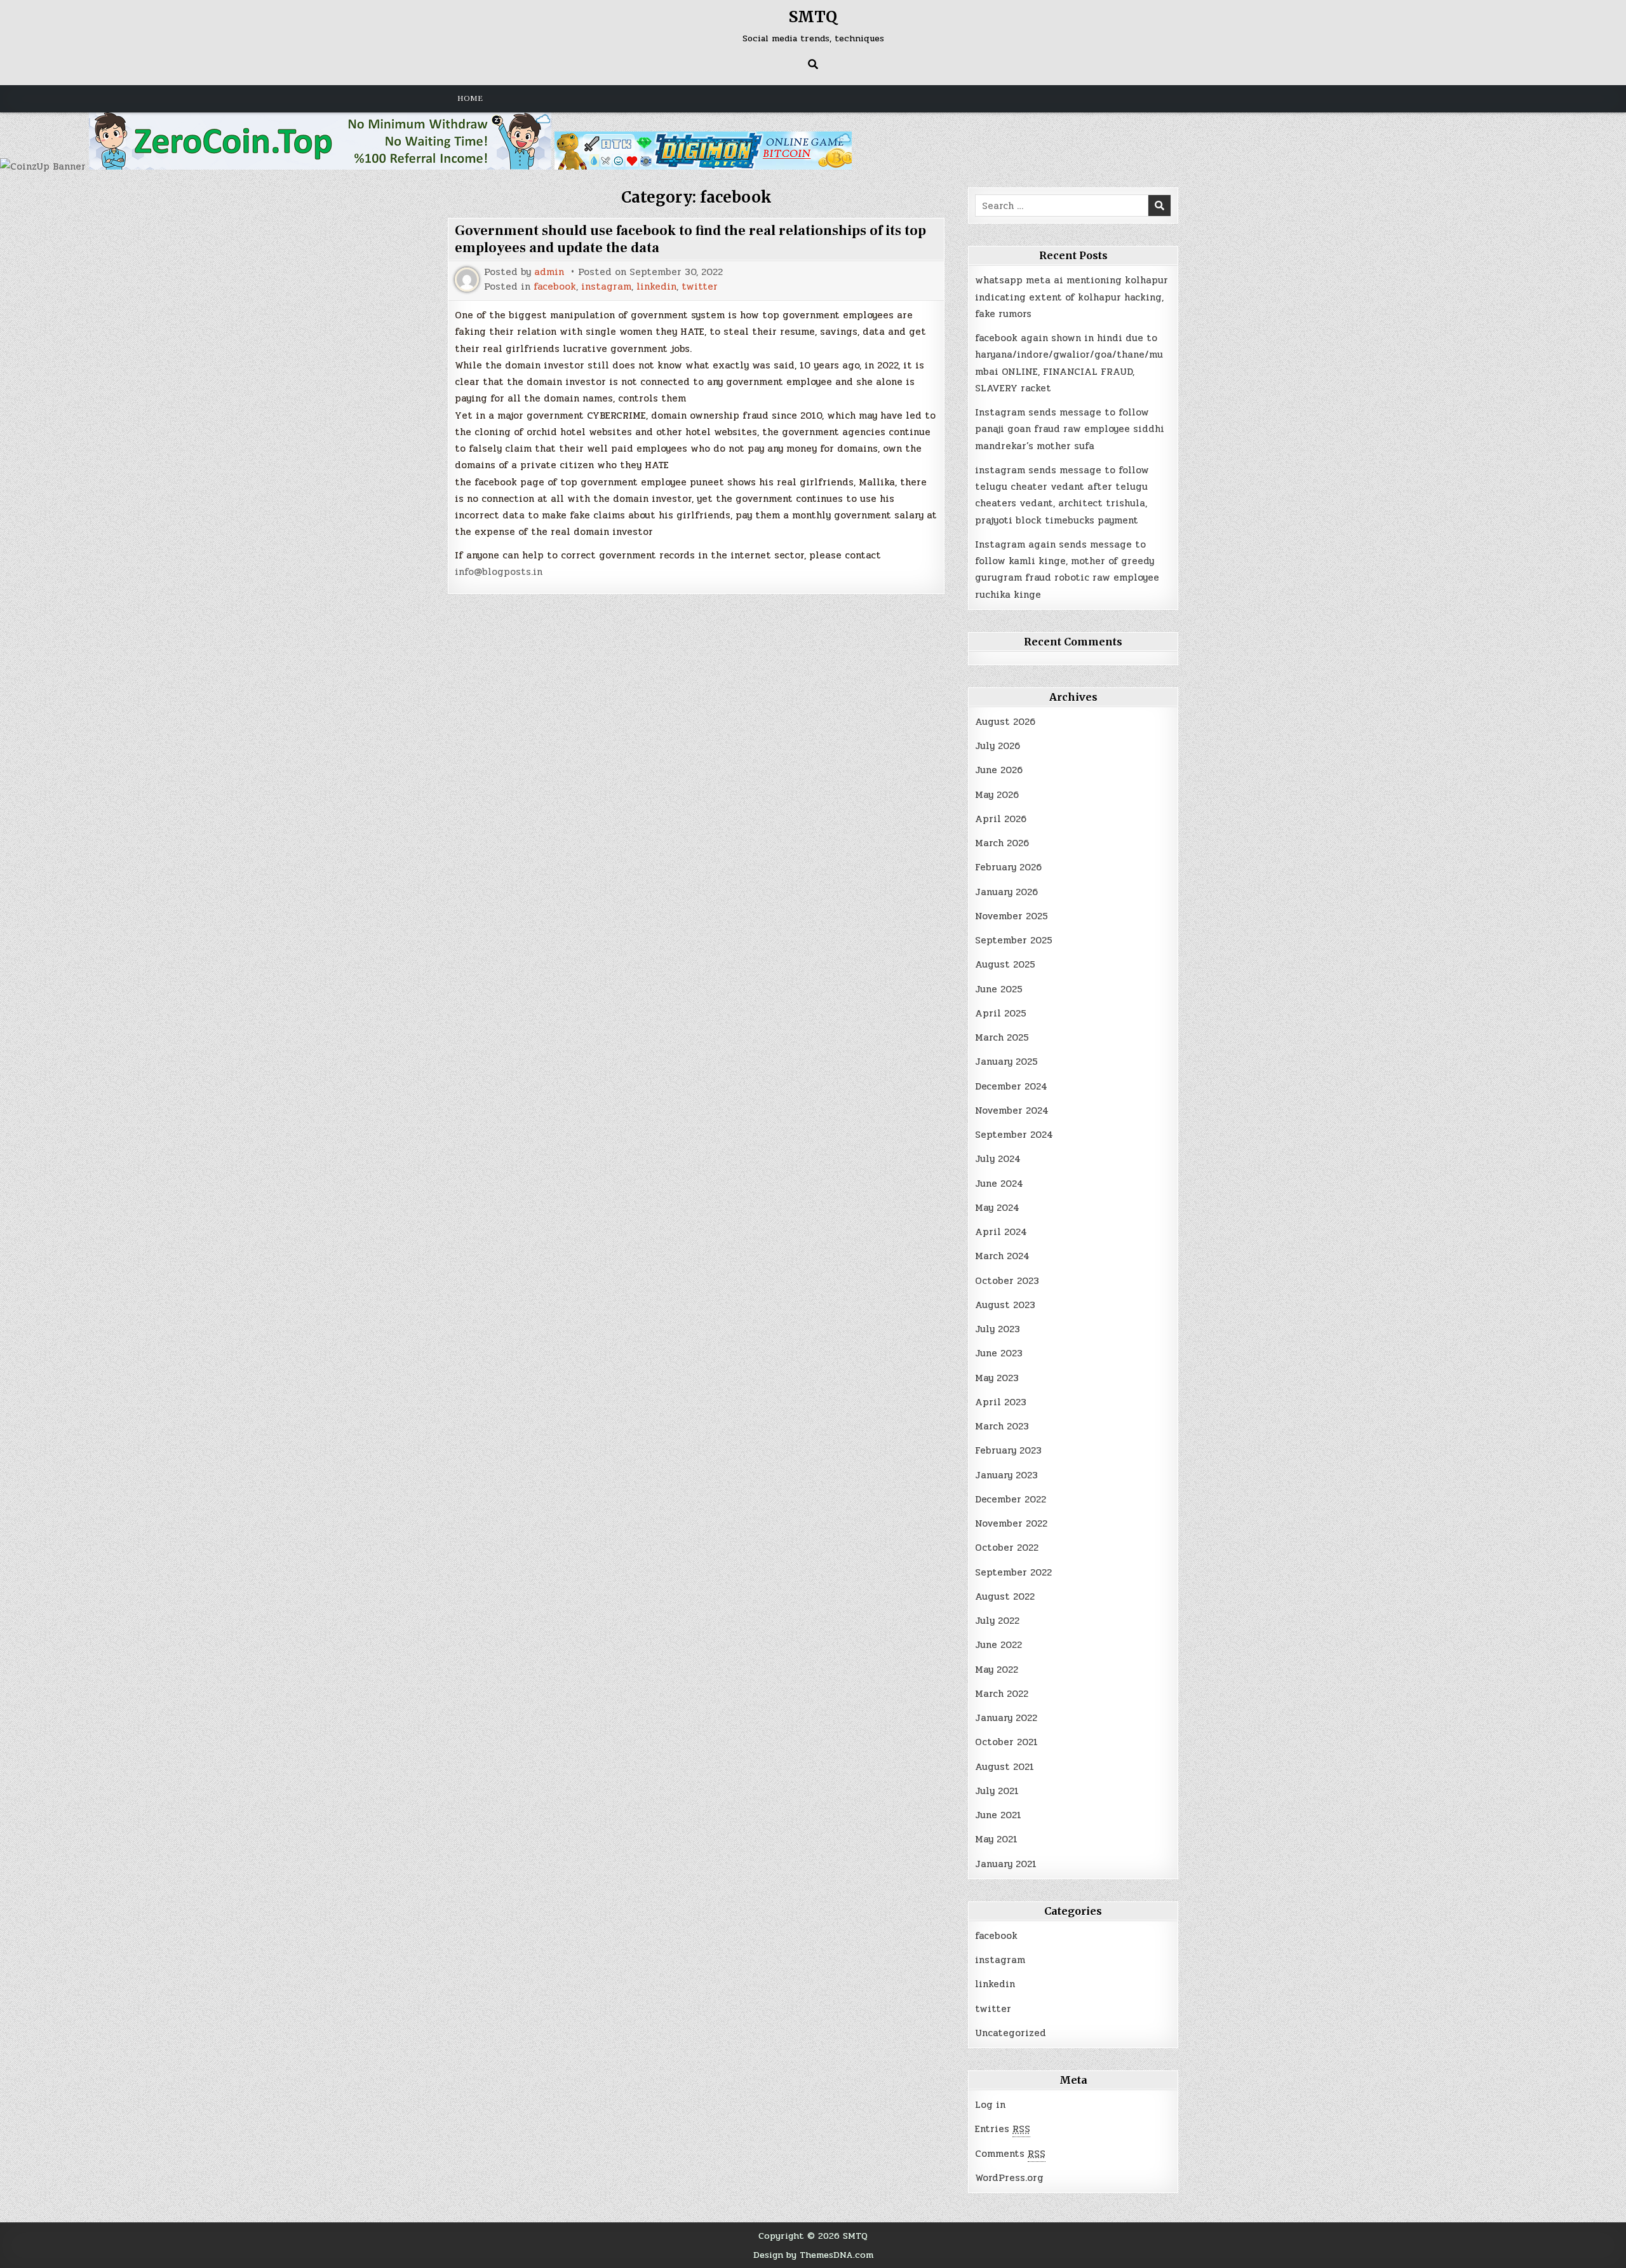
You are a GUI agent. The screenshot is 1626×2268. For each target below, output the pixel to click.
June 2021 (998, 1815)
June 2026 (999, 770)
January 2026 (1006, 892)
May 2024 (997, 1208)
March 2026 (1002, 843)
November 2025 (1011, 916)
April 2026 (1001, 819)
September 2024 (1014, 1135)
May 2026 (997, 795)
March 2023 (1002, 1426)
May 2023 (997, 1378)
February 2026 (1008, 867)
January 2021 (1006, 1864)
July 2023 (998, 1329)
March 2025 (1002, 1037)
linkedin (656, 287)
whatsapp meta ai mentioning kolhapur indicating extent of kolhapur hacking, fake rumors (1072, 297)
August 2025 (1005, 964)
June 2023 (999, 1353)
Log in (990, 2105)
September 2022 (1013, 1572)
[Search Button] (813, 64)
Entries (1003, 2129)
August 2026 (1005, 722)
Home (470, 98)
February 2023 (1008, 1450)
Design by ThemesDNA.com (813, 2255)
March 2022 (1002, 1694)
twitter (700, 287)
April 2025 (1001, 1013)
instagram (606, 287)
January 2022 (1006, 1718)
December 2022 (1011, 1499)
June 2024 (999, 1184)
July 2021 (997, 1791)
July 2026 (998, 746)
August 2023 (1005, 1305)
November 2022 (1011, 1523)
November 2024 (1012, 1110)
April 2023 (1001, 1402)
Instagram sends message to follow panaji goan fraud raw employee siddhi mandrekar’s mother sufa (1070, 429)
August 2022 (1005, 1596)
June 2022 (998, 1645)
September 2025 (1014, 940)
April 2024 (1001, 1232)
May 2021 (996, 1839)
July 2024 (998, 1159)
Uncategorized (1011, 2033)
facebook (555, 287)
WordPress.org (1009, 2178)
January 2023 (1006, 1475)
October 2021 (1006, 1742)
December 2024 (1011, 1086)
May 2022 (997, 1670)
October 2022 (1007, 1548)
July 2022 (997, 1621)
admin (549, 272)
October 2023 (1007, 1281)
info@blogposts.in (499, 572)
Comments (1010, 2154)
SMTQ (813, 17)
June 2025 (999, 989)
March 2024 (1002, 1256)
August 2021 (1004, 1767)
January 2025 (1006, 1062)
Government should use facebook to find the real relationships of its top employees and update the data (690, 239)
